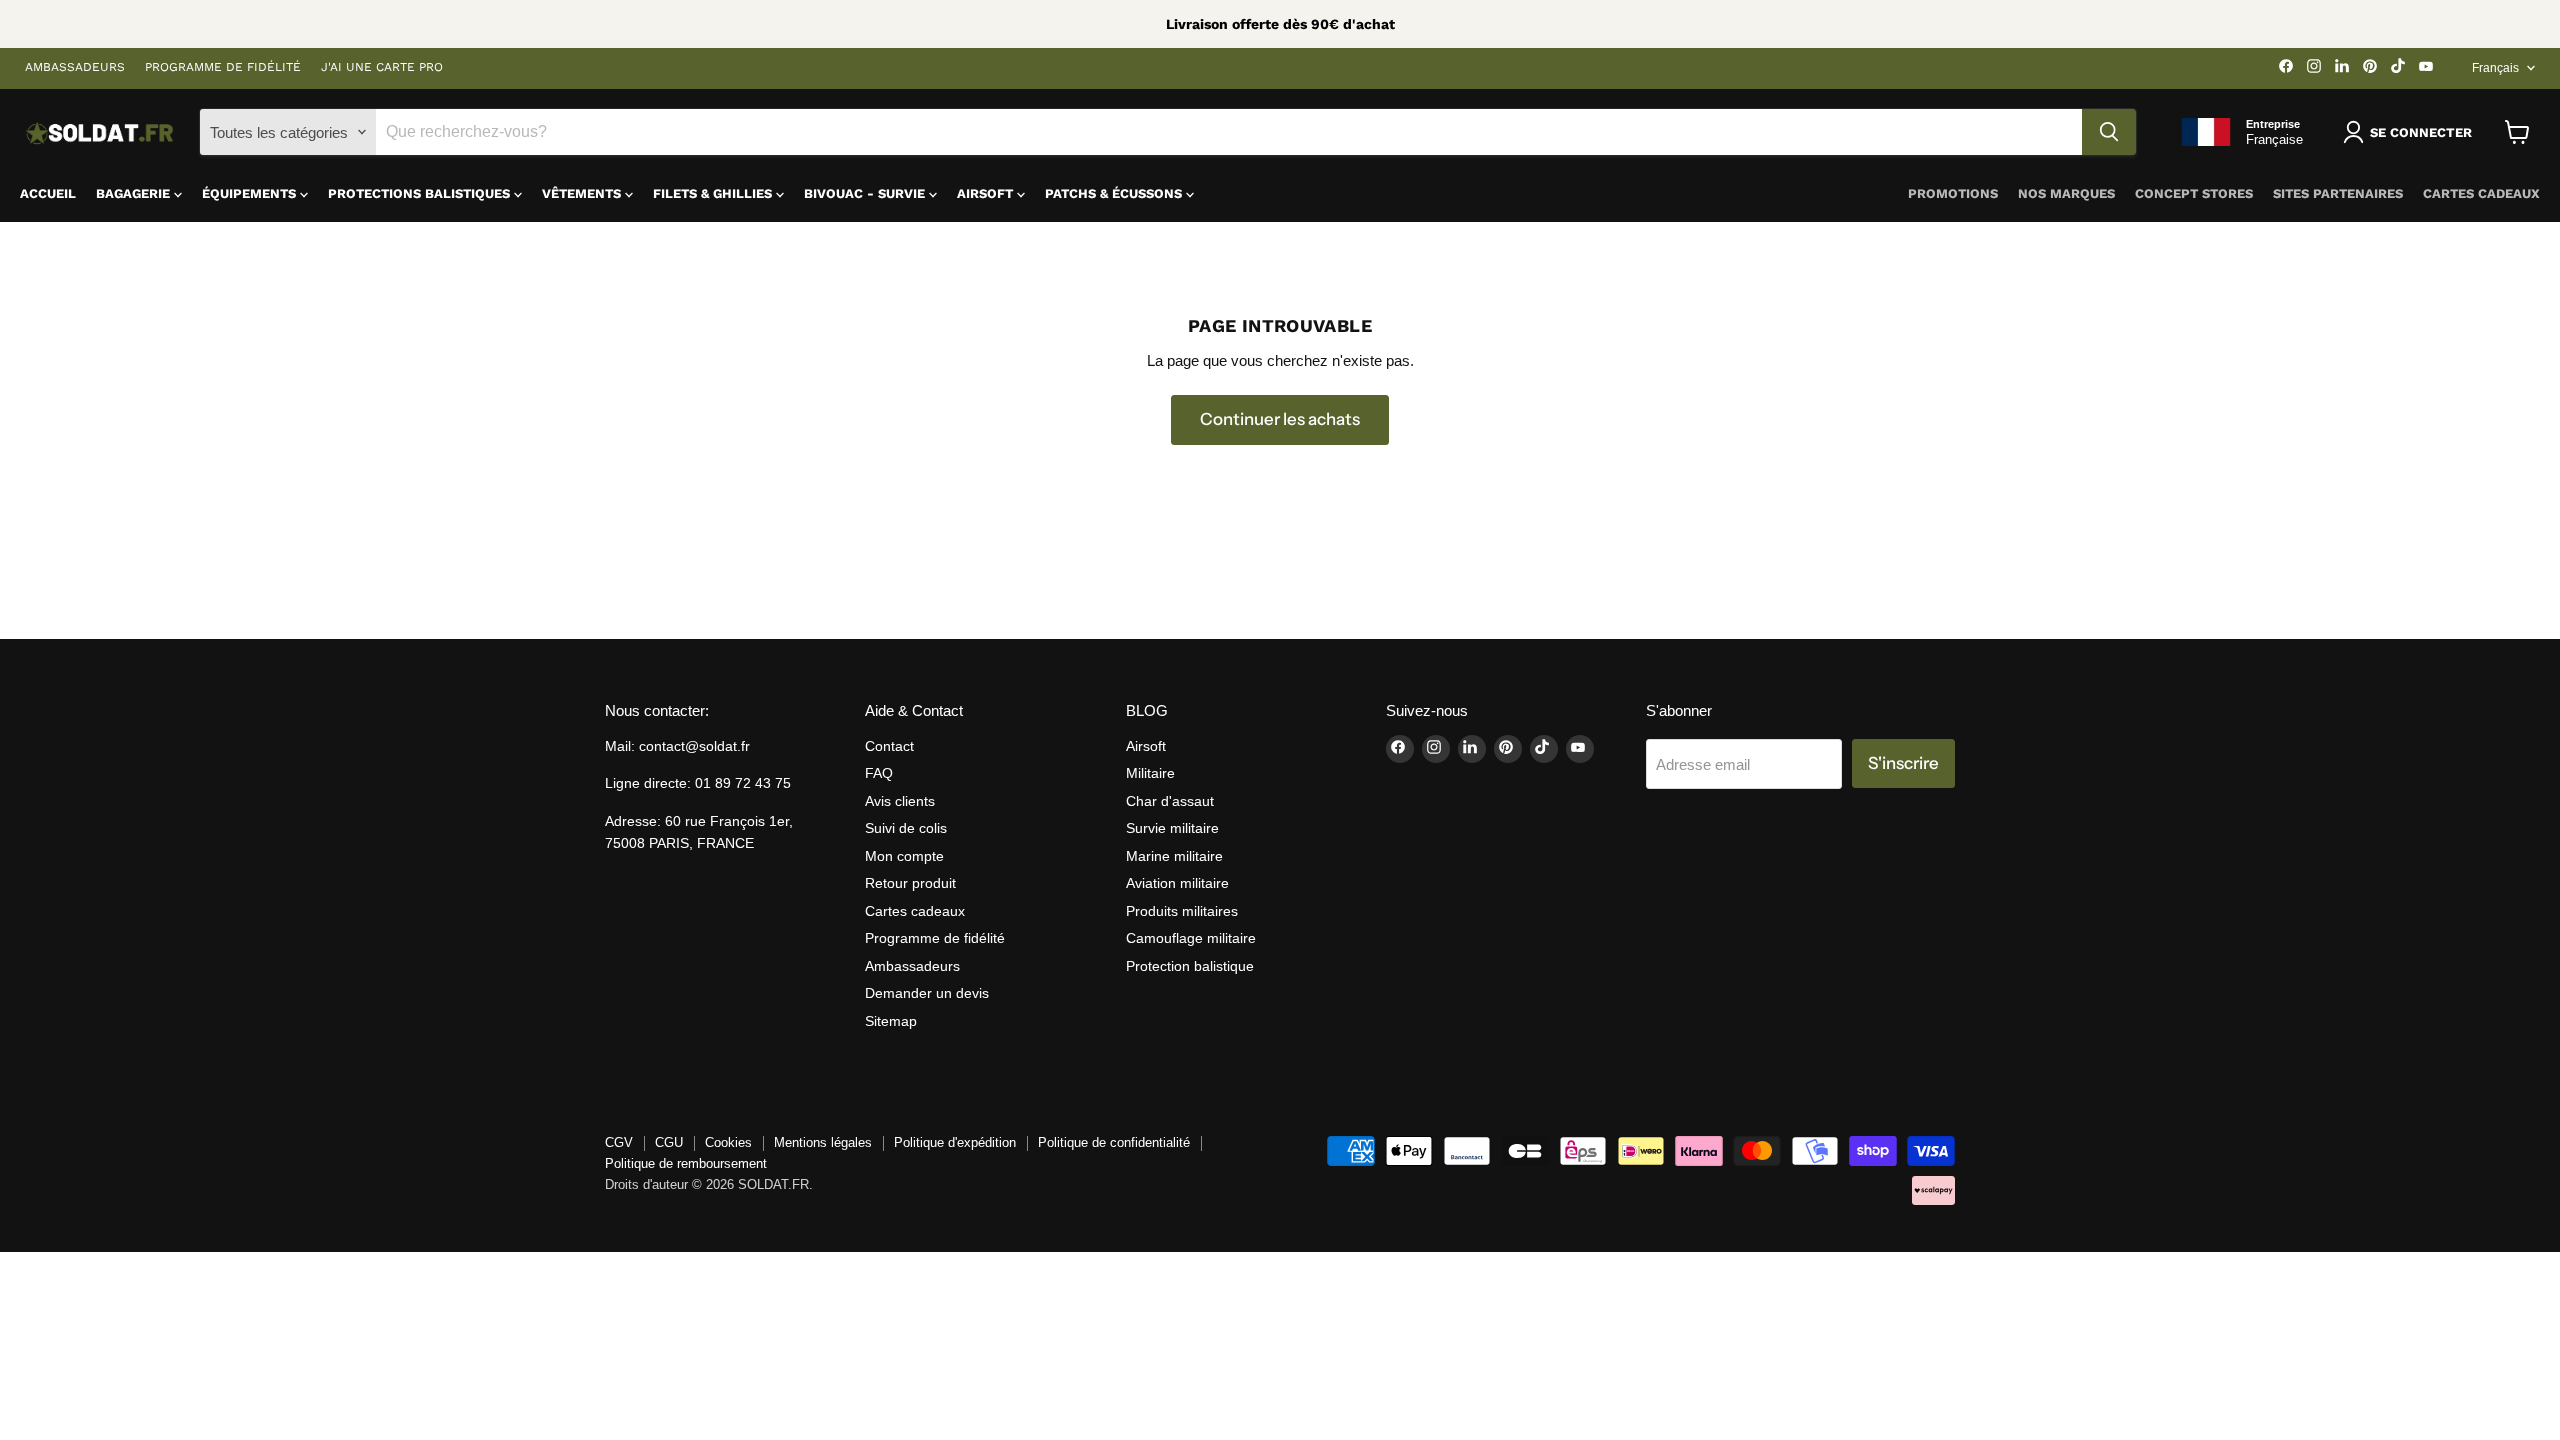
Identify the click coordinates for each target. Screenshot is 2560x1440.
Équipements (251, 193)
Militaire (1150, 773)
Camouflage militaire (1191, 938)
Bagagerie (135, 193)
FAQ (879, 773)
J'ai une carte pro (382, 67)
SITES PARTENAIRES (2338, 193)
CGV (619, 1142)
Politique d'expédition (955, 1142)
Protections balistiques (421, 193)
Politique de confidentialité (1114, 1142)
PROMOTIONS (1953, 193)
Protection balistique (1190, 966)
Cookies (728, 1142)
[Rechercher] (2109, 132)
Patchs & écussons (1115, 193)
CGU (669, 1142)
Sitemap (891, 1021)
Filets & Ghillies (714, 193)
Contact (889, 746)
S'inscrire (1903, 763)
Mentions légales (823, 1142)
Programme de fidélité (223, 67)
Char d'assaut (1170, 801)
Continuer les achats (1280, 419)
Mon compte (904, 856)
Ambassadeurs (75, 67)
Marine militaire (1174, 856)
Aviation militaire (1177, 883)
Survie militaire (1172, 828)
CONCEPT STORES (2194, 193)
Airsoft (987, 193)
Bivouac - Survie (866, 193)
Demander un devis (927, 993)
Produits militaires (1182, 911)
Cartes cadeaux (2481, 193)
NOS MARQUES (2066, 193)
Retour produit (910, 883)
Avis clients (900, 801)
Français (2495, 68)
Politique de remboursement (686, 1163)
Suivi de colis (906, 828)
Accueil (48, 193)
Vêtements (583, 193)
